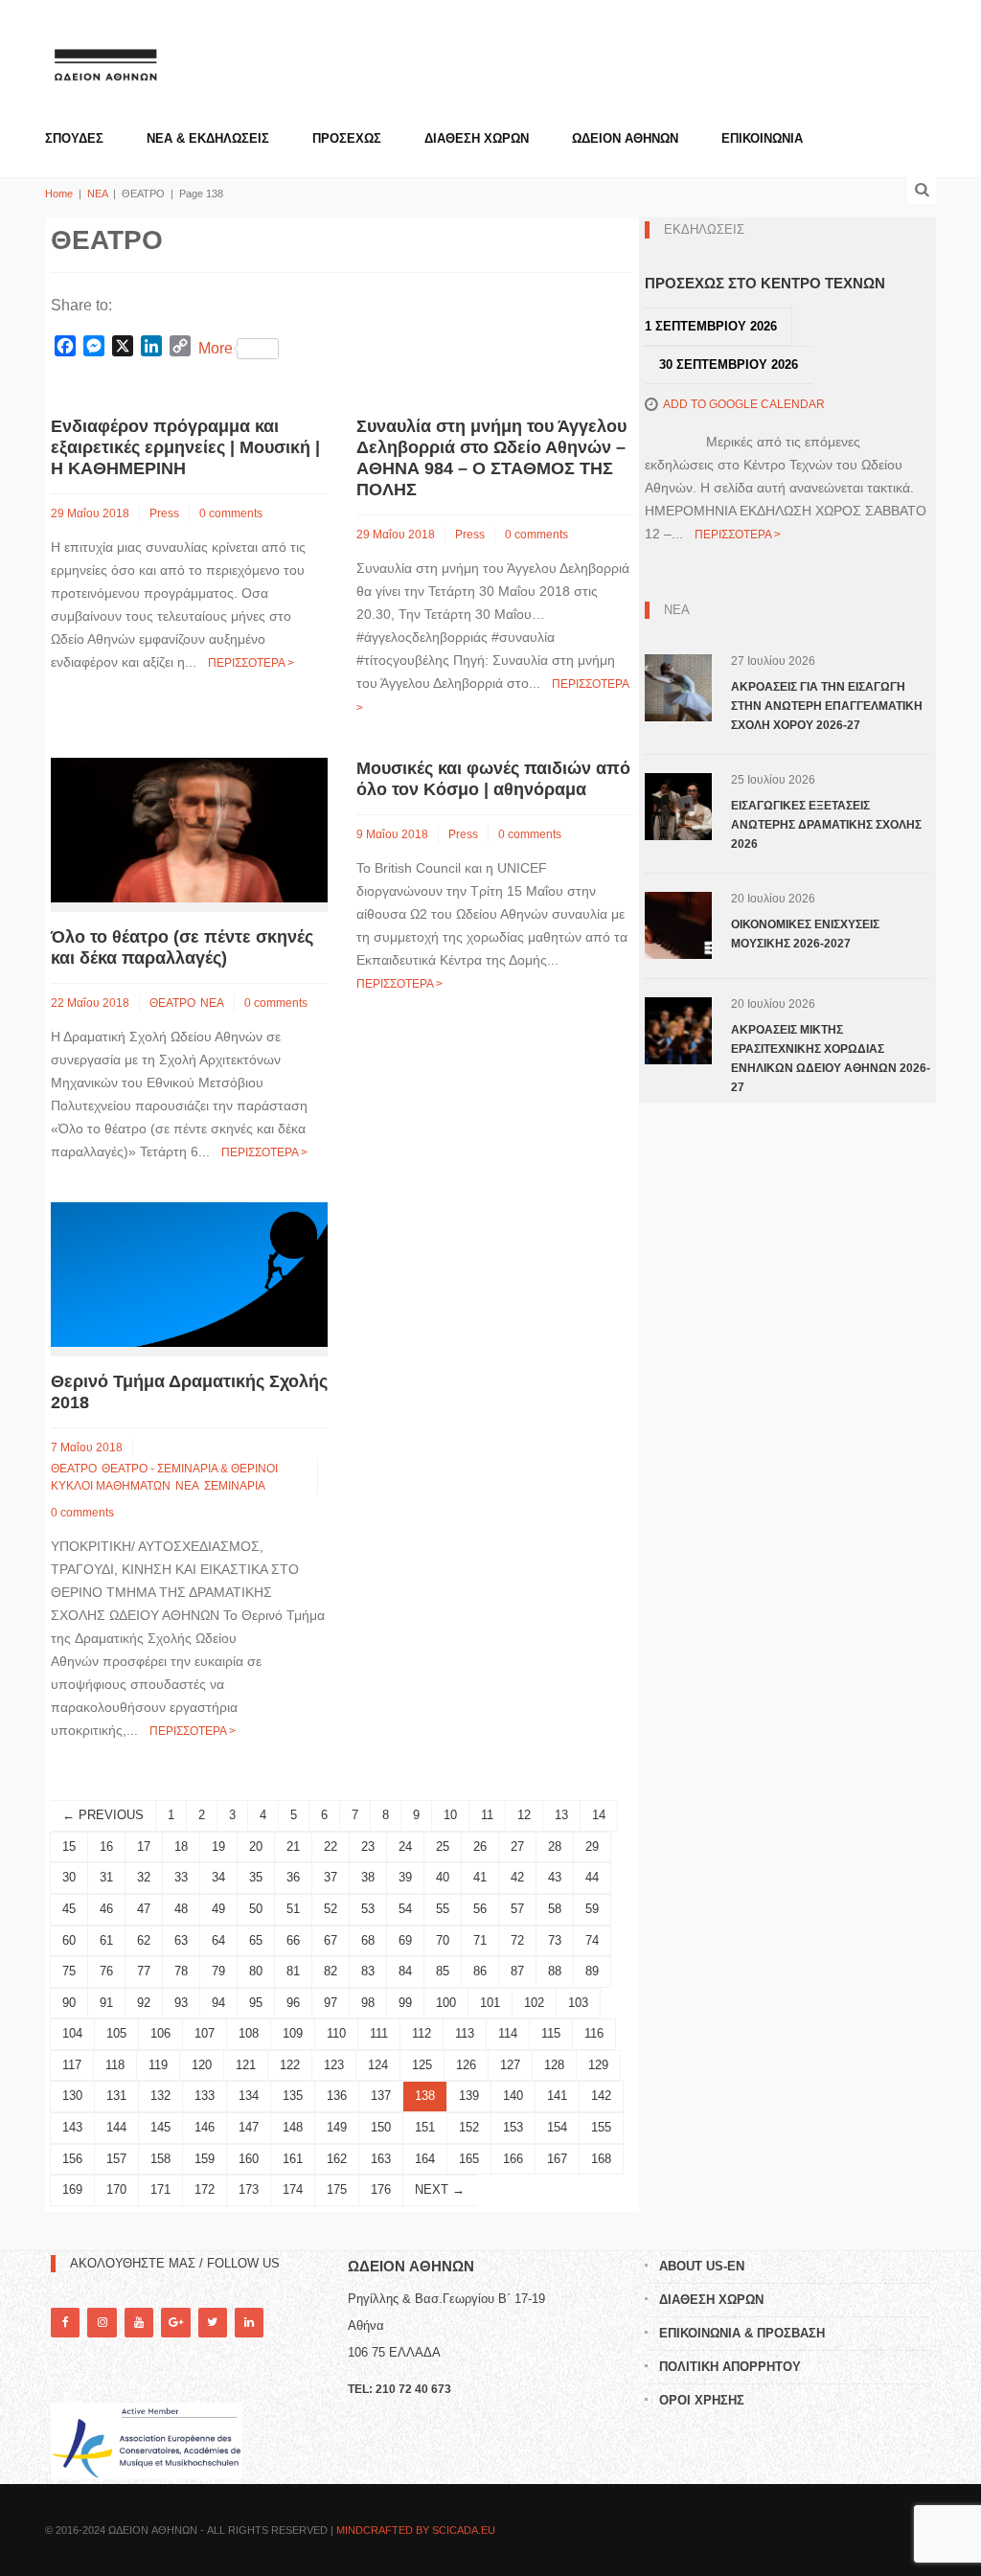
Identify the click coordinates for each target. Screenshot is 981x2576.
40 (443, 1877)
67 (331, 1940)
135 (293, 2096)
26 (480, 1847)
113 (465, 2033)
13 (561, 1815)
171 (160, 2189)
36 (293, 1877)
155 (601, 2127)
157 (116, 2159)
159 (205, 2159)
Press (164, 513)
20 (256, 1847)
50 (256, 1909)
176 (381, 2189)
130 (72, 2096)
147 (249, 2127)
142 (601, 2096)
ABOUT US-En (702, 2266)
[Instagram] (102, 2323)
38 (368, 1877)
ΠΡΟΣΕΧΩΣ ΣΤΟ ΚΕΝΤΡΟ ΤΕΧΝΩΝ (765, 283)
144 (116, 2127)
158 (160, 2159)
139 (469, 2096)
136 (337, 2096)
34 (218, 1877)
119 (158, 2065)
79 (218, 1971)
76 (106, 1971)
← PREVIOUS (103, 1815)
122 (290, 2065)
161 (293, 2159)
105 (116, 2033)
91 (106, 2003)
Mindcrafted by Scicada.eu (416, 2530)
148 (293, 2127)
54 (405, 1909)
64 (218, 1940)
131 (116, 2096)
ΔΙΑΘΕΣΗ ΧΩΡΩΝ (477, 138)
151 (425, 2127)
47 (144, 1909)
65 (256, 1940)
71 (480, 1940)
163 (381, 2159)
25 (443, 1847)
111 (379, 2033)
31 (106, 1877)
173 (249, 2189)
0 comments (231, 513)
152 (469, 2127)
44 (592, 1877)
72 (517, 1940)
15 (69, 1847)
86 (480, 1971)
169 (72, 2189)
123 (334, 2065)
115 (551, 2033)
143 (72, 2127)
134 (249, 2096)
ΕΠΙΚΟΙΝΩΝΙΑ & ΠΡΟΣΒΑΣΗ (742, 2333)
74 (592, 1940)
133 (205, 2096)
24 (405, 1847)
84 (405, 1971)
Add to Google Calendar (744, 404)
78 (181, 1971)
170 (116, 2189)
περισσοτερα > (251, 663)
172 (205, 2189)
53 (368, 1909)
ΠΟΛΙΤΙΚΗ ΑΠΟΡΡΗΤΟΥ (730, 2367)
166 (513, 2159)
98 (368, 2003)
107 (205, 2033)
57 (517, 1909)
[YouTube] (139, 2323)
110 (336, 2033)
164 (425, 2159)
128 (554, 2065)
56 (480, 1909)
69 (405, 1940)
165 (469, 2159)
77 (144, 1971)
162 (337, 2159)
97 (331, 2003)
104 (72, 2033)
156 (72, 2159)
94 (218, 2003)
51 (293, 1909)
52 (331, 1909)
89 (592, 1971)
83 (368, 1971)
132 (160, 2096)
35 (256, 1877)
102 (534, 2003)
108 (249, 2033)
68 (368, 1940)
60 (69, 1940)
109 (293, 2033)
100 (446, 2003)
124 (378, 2065)
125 (422, 2065)
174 (293, 2189)
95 (256, 2003)
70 (443, 1940)
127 (510, 2065)
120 (202, 2065)
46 (106, 1909)
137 (381, 2096)
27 (517, 1847)
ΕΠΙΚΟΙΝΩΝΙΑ (762, 138)
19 (218, 1847)
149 (337, 2127)
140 (513, 2096)
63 (181, 1940)
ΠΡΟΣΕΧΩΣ (347, 138)
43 (555, 1877)
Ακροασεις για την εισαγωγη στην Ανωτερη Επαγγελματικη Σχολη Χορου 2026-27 (827, 706)
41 (480, 1877)
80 (256, 1971)
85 (443, 1971)
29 (592, 1847)
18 (181, 1847)
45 (69, 1909)
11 (487, 1815)
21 (293, 1847)
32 (144, 1877)
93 (181, 2003)
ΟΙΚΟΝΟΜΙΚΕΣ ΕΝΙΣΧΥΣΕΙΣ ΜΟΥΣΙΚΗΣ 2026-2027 (805, 934)
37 (331, 1877)
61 (106, 1940)
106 (160, 2033)
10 (450, 1815)
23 (368, 1847)
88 (555, 1971)
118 (115, 2065)
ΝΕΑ (97, 194)
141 (557, 2096)
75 (69, 1971)
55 (443, 1909)
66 (293, 1940)
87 (517, 1971)
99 (405, 2003)
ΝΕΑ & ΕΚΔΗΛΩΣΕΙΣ (208, 138)
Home (59, 194)
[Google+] (175, 2323)
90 (69, 2003)
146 (205, 2127)
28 (555, 1847)
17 (144, 1847)
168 (601, 2159)
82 (331, 1971)
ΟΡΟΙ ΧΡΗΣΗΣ (702, 2400)
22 (331, 1847)
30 (69, 1877)
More (216, 348)
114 (508, 2033)
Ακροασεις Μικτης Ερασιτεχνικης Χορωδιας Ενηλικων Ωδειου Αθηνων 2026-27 (831, 1059)
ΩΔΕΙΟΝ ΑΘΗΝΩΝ (625, 138)
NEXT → (440, 2189)
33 (181, 1877)
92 (144, 2003)
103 (578, 2003)
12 (524, 1815)
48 (181, 1909)
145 (160, 2127)
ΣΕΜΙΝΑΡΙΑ (235, 1486)
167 (557, 2159)
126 (466, 2065)
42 (517, 1877)
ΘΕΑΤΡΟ (172, 1003)
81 (293, 1971)
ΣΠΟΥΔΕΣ (74, 138)
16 (106, 1847)
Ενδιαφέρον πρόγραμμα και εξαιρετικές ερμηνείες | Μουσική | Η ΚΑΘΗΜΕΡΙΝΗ (185, 447)
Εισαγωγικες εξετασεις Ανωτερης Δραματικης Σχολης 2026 (826, 825)
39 (405, 1877)
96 (293, 2003)
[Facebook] (65, 2323)
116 (594, 2033)
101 (490, 2003)
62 (144, 1940)
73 (555, 1940)
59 (592, 1909)
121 (246, 2065)
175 (337, 2189)
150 (381, 2127)
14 (599, 1815)
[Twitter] (213, 2323)
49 (218, 1909)
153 (513, 2127)
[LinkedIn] (249, 2323)
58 (555, 1909)
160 (249, 2159)
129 (598, 2065)
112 (422, 2033)
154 (557, 2127)
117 (72, 2065)
